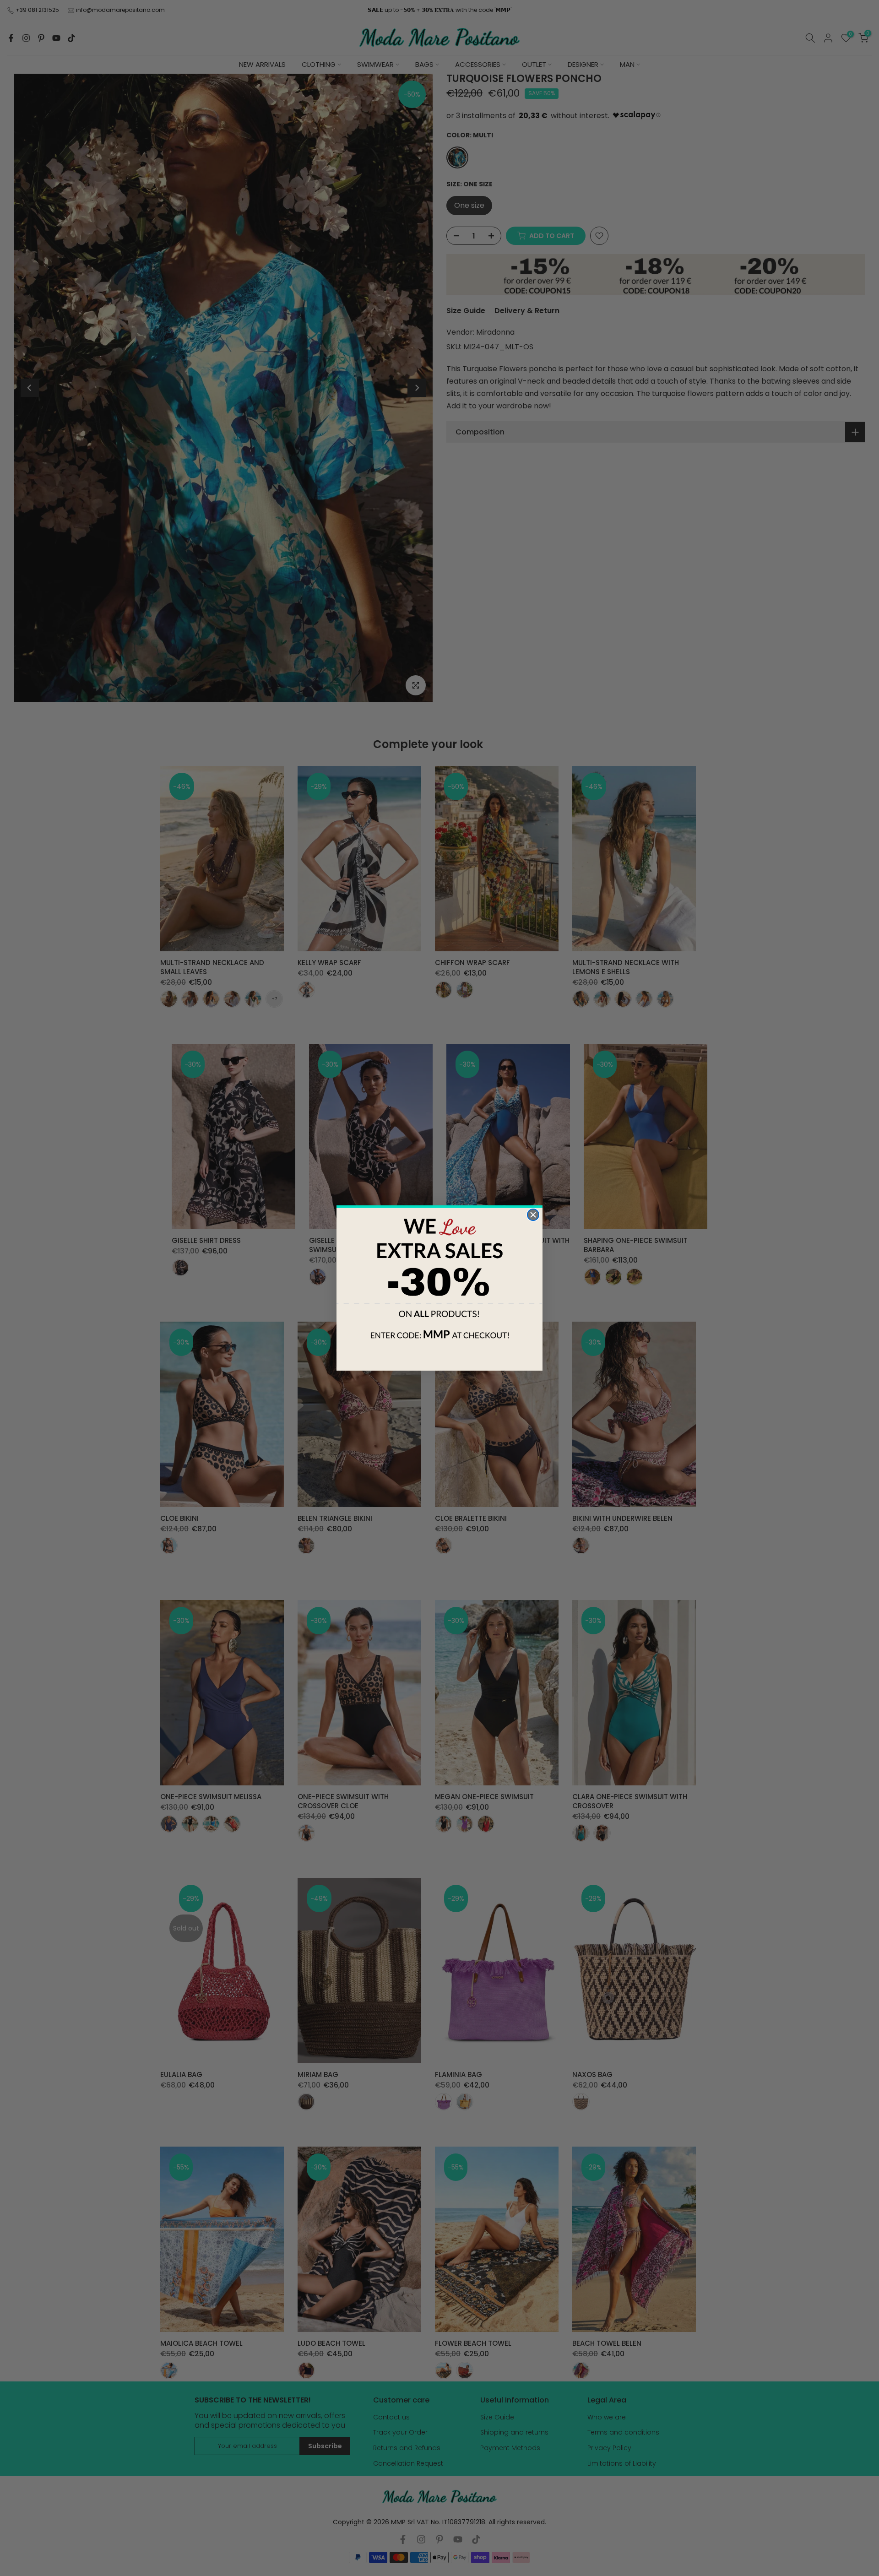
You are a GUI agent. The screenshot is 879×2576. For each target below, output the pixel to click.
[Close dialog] (533, 1215)
